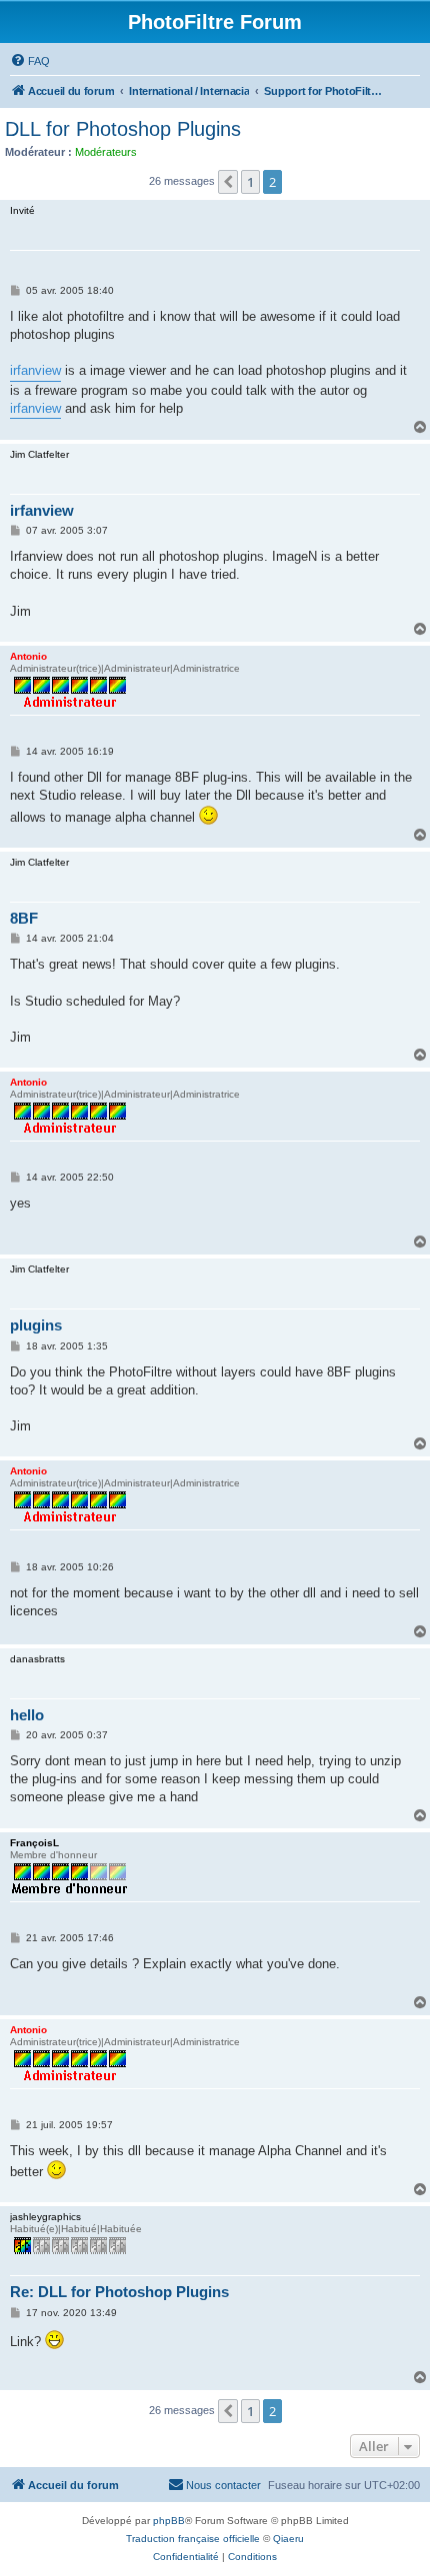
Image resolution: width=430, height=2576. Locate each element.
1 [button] (250, 182)
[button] (228, 182)
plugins (36, 1325)
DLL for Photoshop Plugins (123, 129)
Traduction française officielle (193, 2539)
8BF (24, 918)
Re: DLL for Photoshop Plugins (119, 2292)
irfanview (35, 370)
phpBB (169, 2521)
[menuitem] (30, 61)
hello (27, 1715)
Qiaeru (288, 2539)
